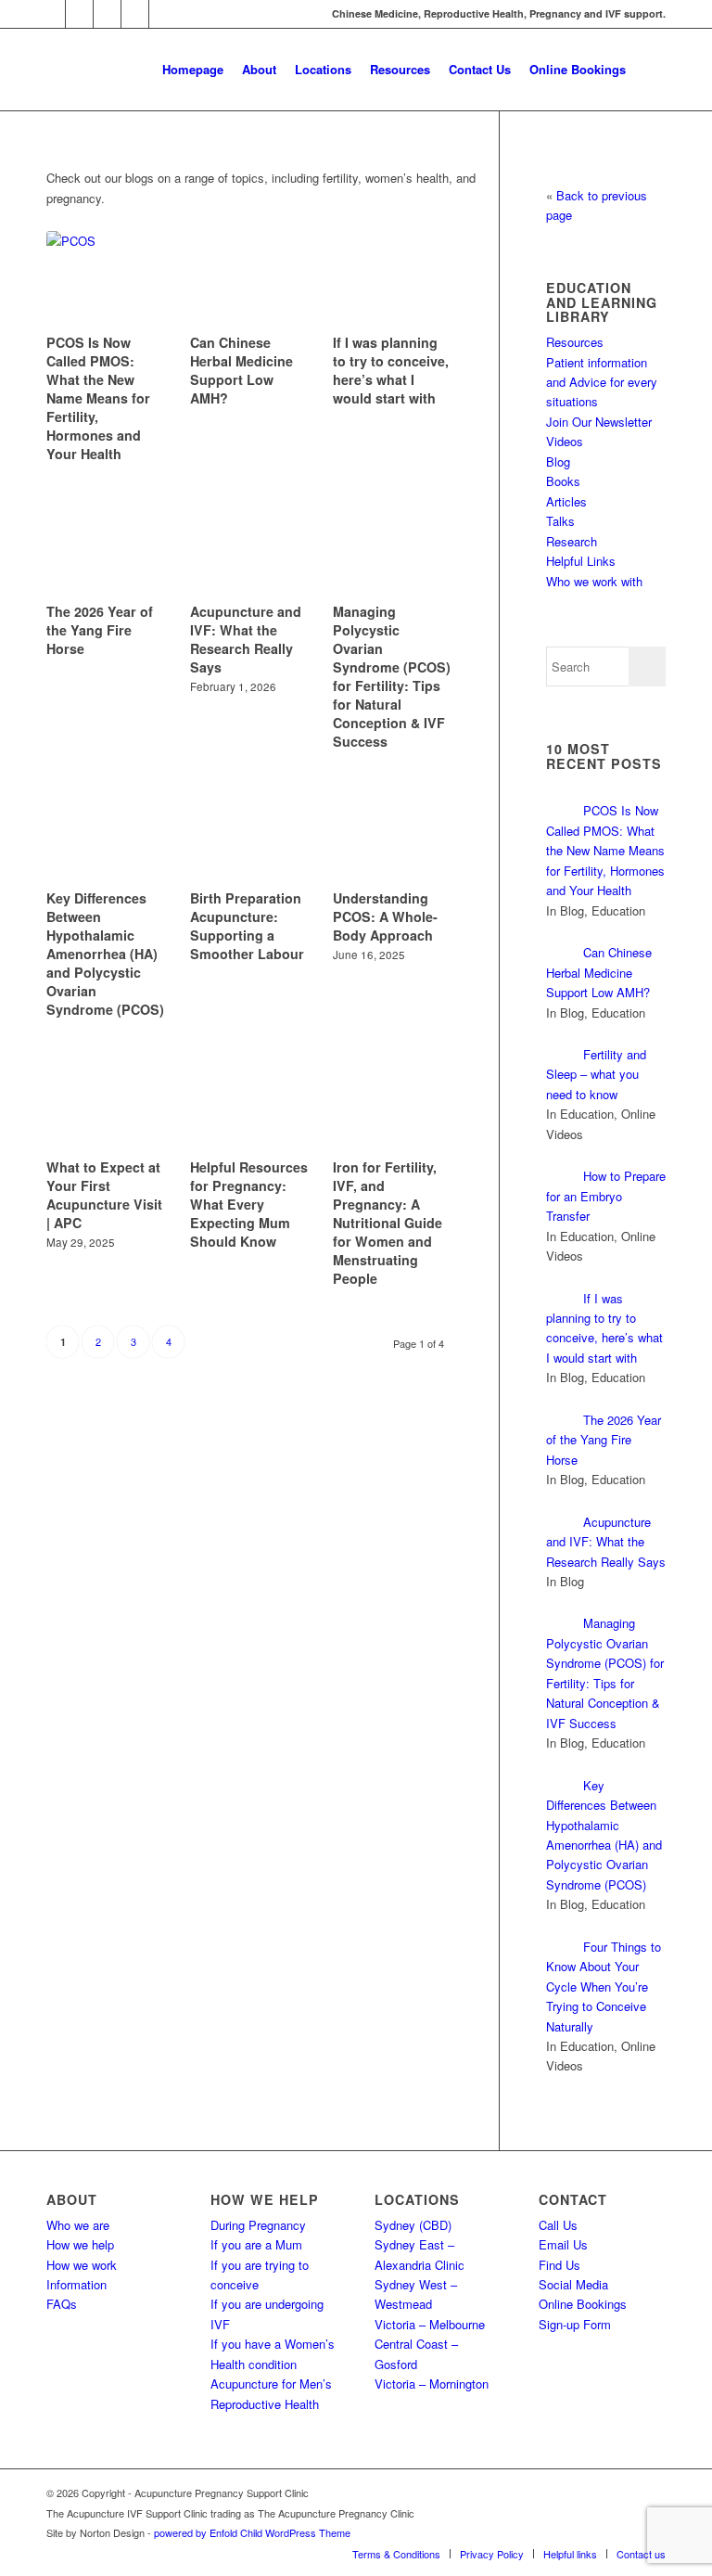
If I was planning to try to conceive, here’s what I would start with (391, 370)
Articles (566, 501)
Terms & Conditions (396, 2554)
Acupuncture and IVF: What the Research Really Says (246, 639)
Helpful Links (581, 561)
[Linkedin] (135, 14)
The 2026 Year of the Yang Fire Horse (100, 630)
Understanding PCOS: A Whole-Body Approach (385, 916)
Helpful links (570, 2554)
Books (563, 481)
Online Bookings (583, 2304)
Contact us (641, 2554)
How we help (80, 2244)
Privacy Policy (492, 2554)
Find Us (559, 2265)
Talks (560, 521)
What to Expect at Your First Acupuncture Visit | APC (104, 1195)
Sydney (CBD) (413, 2225)
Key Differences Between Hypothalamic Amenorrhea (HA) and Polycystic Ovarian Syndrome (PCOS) (105, 954)
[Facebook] (107, 14)
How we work (82, 2265)
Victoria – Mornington (432, 2384)
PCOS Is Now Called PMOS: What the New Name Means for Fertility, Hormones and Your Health (98, 398)
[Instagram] (79, 14)
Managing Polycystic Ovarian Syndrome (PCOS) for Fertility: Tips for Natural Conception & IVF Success (392, 676)
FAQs (62, 2304)
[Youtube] (163, 14)
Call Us (558, 2225)
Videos (565, 441)
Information (76, 2284)
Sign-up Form (575, 2324)
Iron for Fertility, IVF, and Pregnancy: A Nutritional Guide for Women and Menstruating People (388, 1223)
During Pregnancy (258, 2225)
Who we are (78, 2225)
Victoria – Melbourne (430, 2324)
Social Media (573, 2284)
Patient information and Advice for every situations (602, 382)
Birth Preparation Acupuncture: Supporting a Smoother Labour (247, 926)
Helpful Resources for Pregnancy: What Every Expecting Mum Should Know (249, 1204)
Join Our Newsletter (599, 422)
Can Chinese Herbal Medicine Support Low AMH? (242, 370)
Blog (558, 461)
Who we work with (594, 581)
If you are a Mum (256, 2244)
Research (572, 541)
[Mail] (51, 14)
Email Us (563, 2244)
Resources (575, 342)
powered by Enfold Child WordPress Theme (252, 2532)
